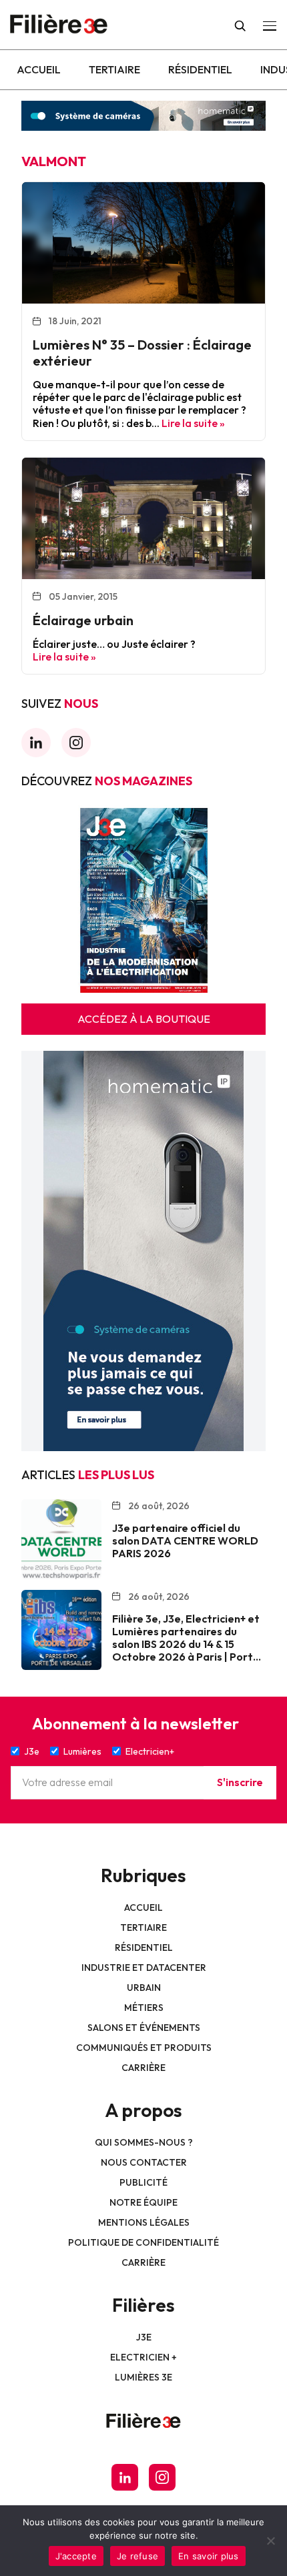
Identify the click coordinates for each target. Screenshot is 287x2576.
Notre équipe (143, 2202)
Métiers (144, 2008)
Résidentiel (200, 69)
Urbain (144, 1988)
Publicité (143, 2182)
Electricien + (143, 2357)
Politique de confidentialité (143, 2242)
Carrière (143, 2068)
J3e (144, 2337)
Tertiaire (114, 69)
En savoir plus (209, 2556)
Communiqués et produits (144, 2048)
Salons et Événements (144, 2028)
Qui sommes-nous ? (144, 2142)
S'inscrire (240, 1782)
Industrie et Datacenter (144, 1968)
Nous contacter (144, 2162)
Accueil (39, 69)
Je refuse (137, 2556)
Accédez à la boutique (144, 1019)
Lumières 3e (143, 2377)
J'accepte (76, 2556)
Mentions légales (144, 2222)
